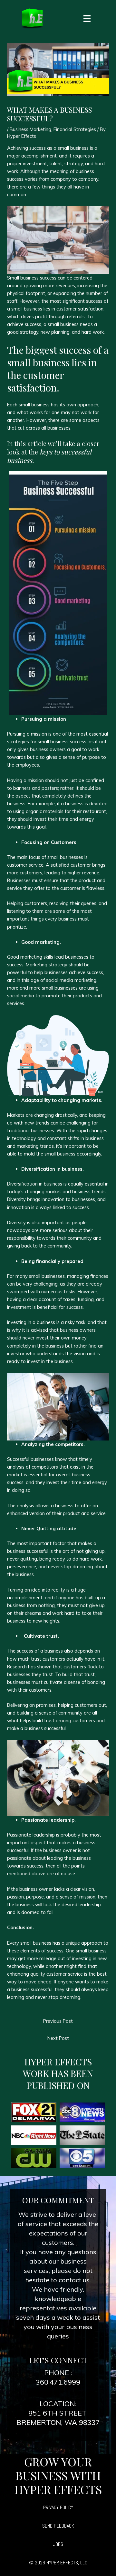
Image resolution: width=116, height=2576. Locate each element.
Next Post (58, 2038)
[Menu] (87, 18)
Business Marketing (30, 129)
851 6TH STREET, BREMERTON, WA (52, 2418)
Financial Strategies (75, 129)
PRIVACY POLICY (58, 2507)
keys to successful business (49, 456)
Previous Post (58, 2021)
